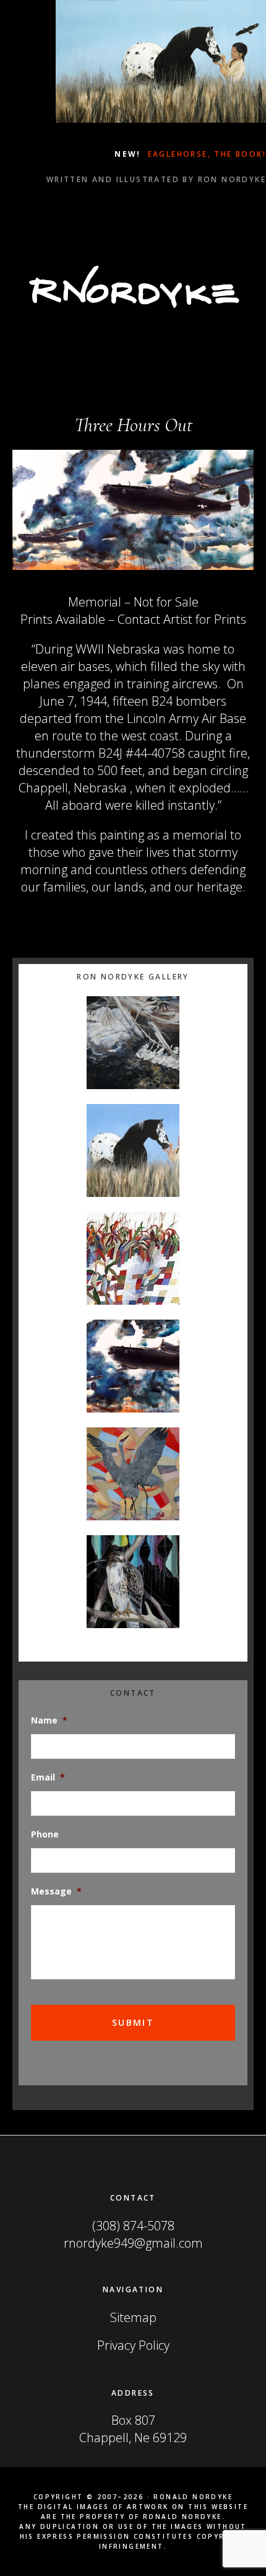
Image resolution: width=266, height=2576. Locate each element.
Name (49, 1720)
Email (48, 1777)
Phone (45, 1834)
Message (56, 1891)
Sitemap (133, 2317)
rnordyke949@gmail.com (133, 2243)
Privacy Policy (133, 2345)
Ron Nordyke (133, 287)
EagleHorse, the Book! (205, 154)
